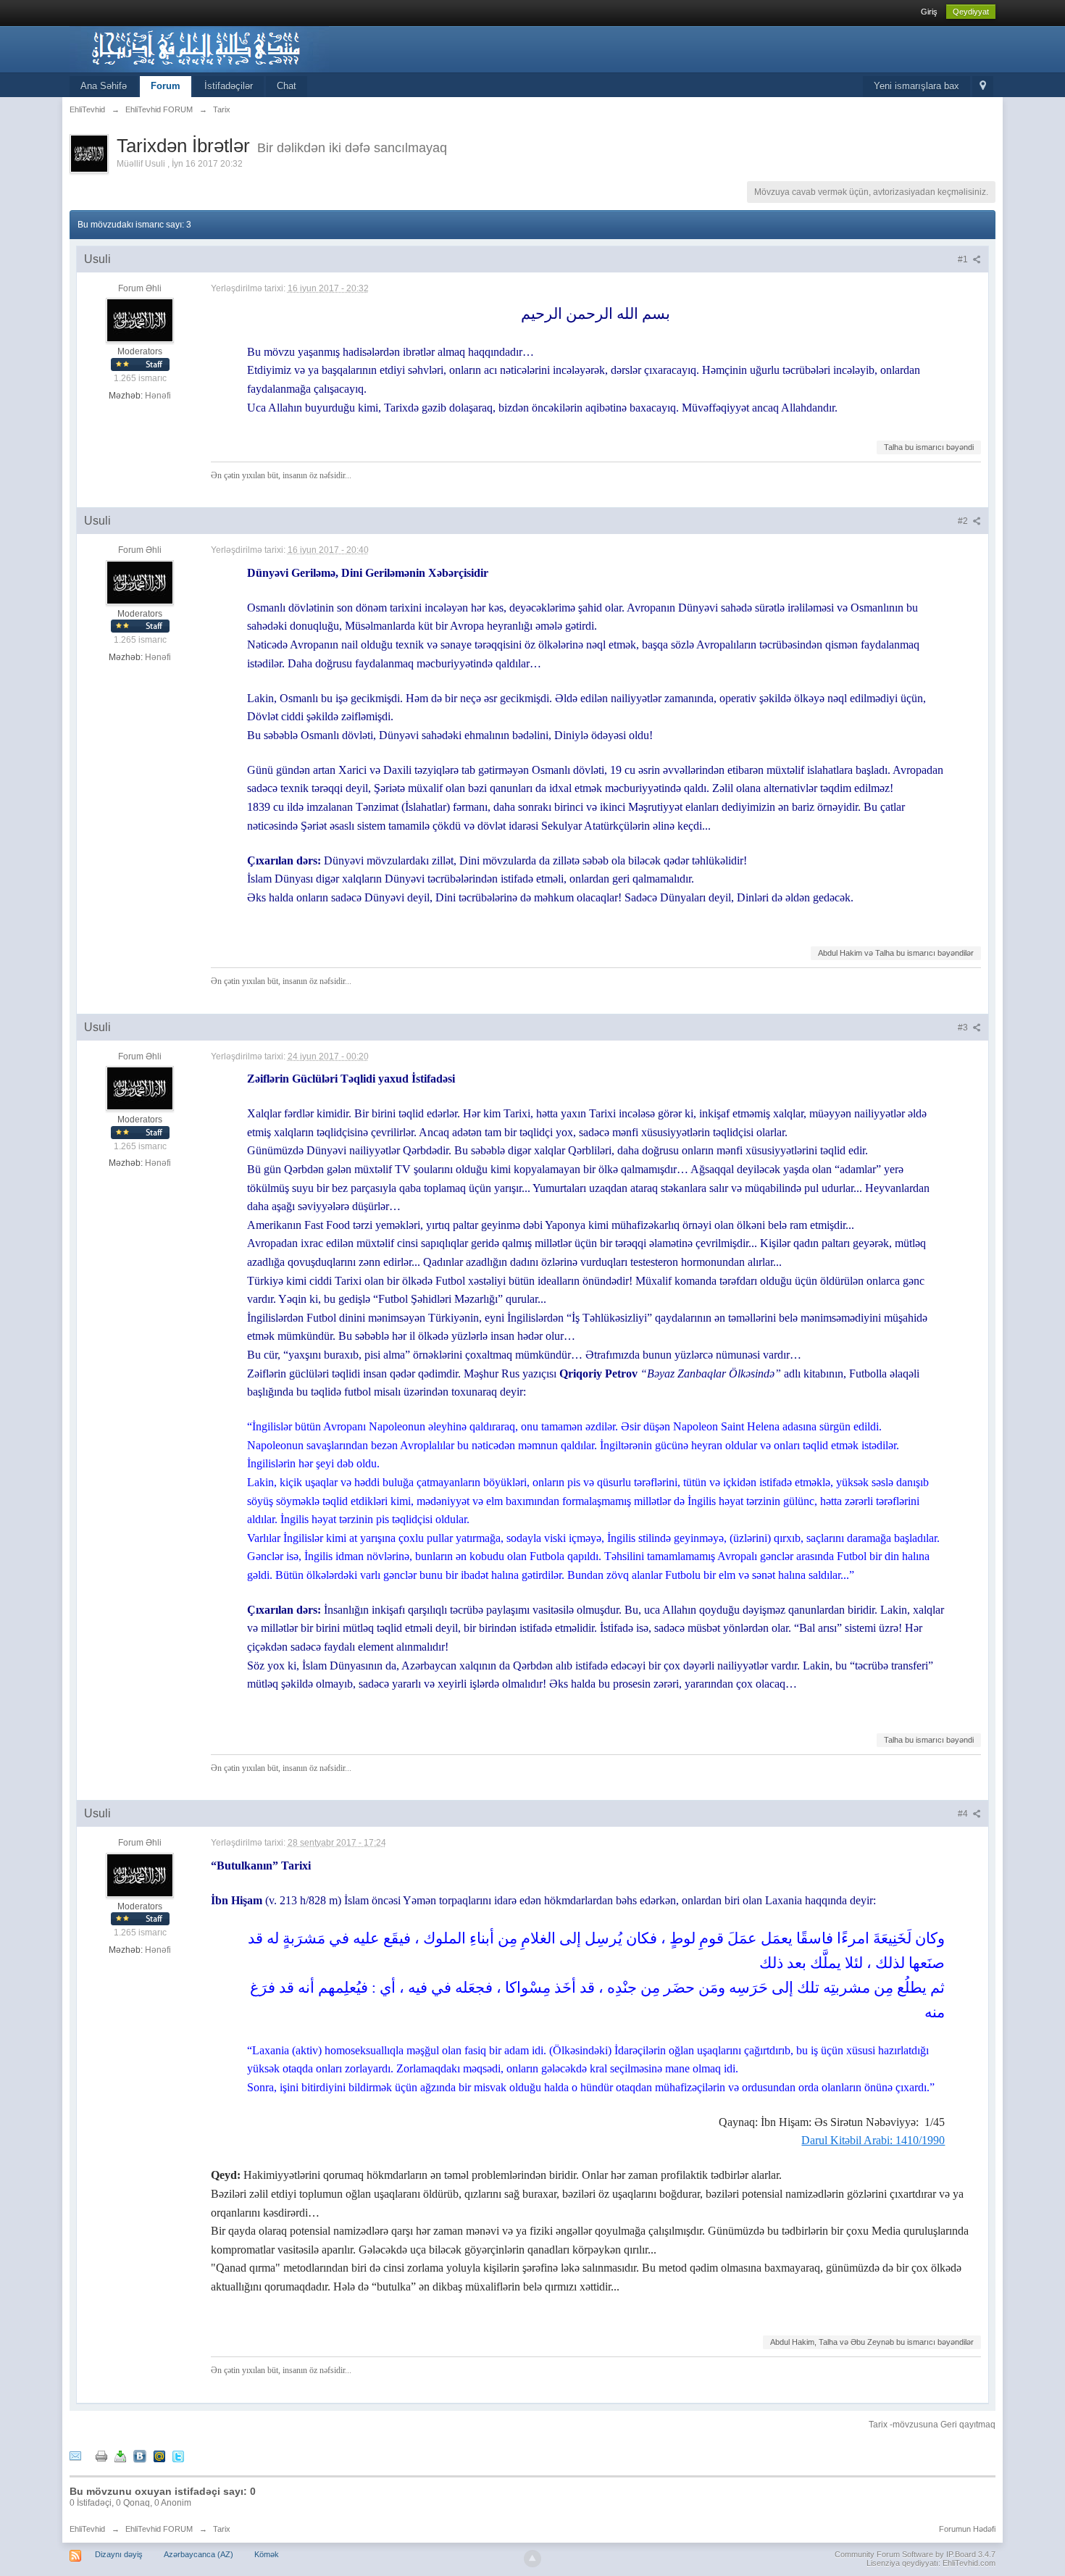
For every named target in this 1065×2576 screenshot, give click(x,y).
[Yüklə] (120, 2455)
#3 (964, 1028)
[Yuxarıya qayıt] (532, 2559)
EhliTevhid (87, 2529)
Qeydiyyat (971, 12)
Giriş (929, 12)
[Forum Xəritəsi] (983, 87)
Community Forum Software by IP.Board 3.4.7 (915, 2554)
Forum (166, 86)
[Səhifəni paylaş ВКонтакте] (140, 2455)
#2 (964, 521)
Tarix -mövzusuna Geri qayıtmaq (932, 2425)
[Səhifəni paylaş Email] (75, 2455)
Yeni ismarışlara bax (916, 86)
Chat (287, 86)
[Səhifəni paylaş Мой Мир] (159, 2455)
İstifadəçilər (229, 86)
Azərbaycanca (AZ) (199, 2554)
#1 (964, 259)
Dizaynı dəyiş (119, 2554)
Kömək (267, 2554)
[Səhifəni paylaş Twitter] (178, 2455)
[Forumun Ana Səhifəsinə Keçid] (199, 48)
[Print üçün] (101, 2455)
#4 (964, 1814)
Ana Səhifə (104, 86)
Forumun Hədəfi (967, 2529)
